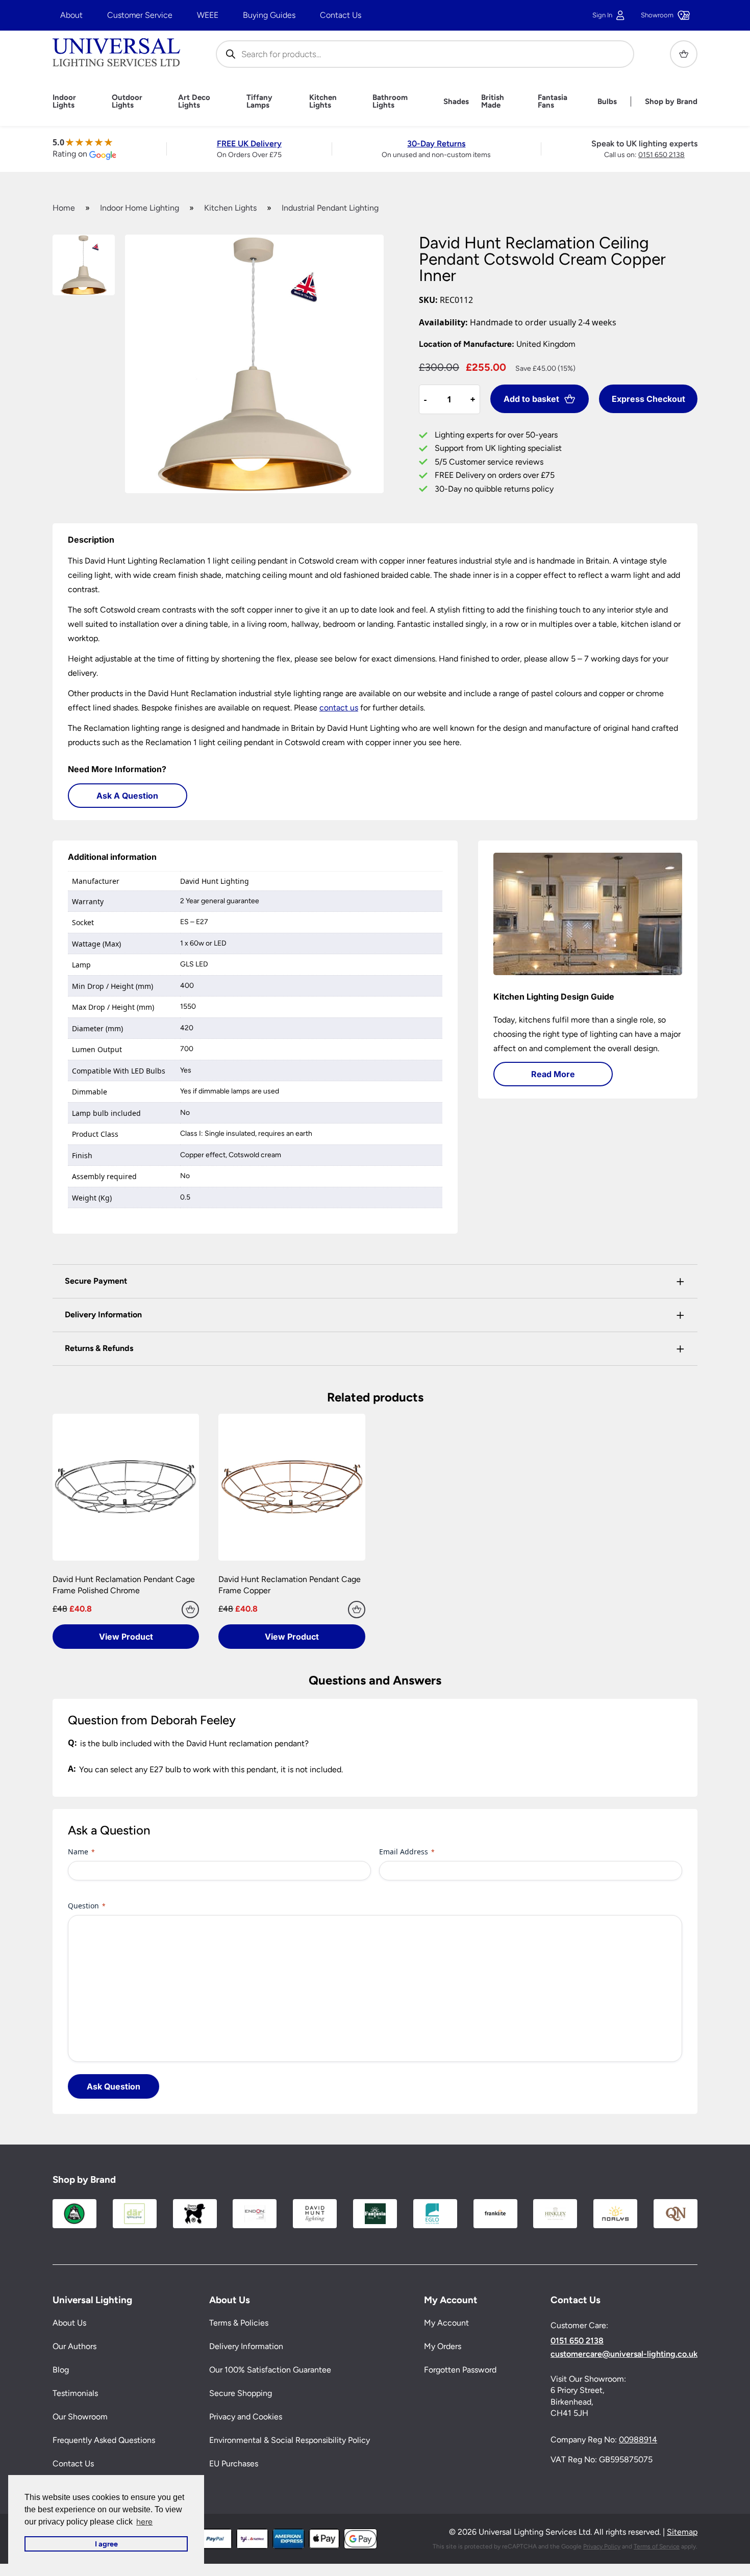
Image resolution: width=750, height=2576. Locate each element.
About (71, 15)
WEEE (208, 15)
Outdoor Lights (127, 101)
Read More (553, 1074)
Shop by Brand (671, 102)
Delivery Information (246, 2347)
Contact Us (341, 15)
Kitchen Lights (323, 101)
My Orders (443, 2347)
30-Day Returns (436, 144)
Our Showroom (80, 2417)
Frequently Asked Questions (104, 2441)
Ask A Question (127, 796)
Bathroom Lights (390, 101)
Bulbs (607, 102)
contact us (339, 708)
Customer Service (140, 15)
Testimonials (75, 2394)
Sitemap (682, 2532)
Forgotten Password (460, 2370)
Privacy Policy (602, 2546)
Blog (61, 2370)
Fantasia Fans (553, 101)
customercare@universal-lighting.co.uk (624, 2354)
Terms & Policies (239, 2323)
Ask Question (114, 2086)
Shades (456, 102)
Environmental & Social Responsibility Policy (290, 2441)
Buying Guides (269, 15)
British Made (493, 101)
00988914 (638, 2440)
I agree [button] (106, 2544)
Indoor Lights (64, 101)
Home (64, 208)
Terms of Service (657, 2546)
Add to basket (531, 399)
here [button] (144, 2522)
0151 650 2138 (661, 155)
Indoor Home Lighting (140, 208)
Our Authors (74, 2347)
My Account (446, 2323)
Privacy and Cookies (246, 2417)
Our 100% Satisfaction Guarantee (270, 2370)
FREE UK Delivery (249, 144)
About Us (69, 2323)
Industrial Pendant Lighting (330, 208)
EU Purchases (234, 2464)
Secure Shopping (241, 2394)
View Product (126, 1637)
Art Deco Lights (194, 101)
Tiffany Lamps (259, 101)
